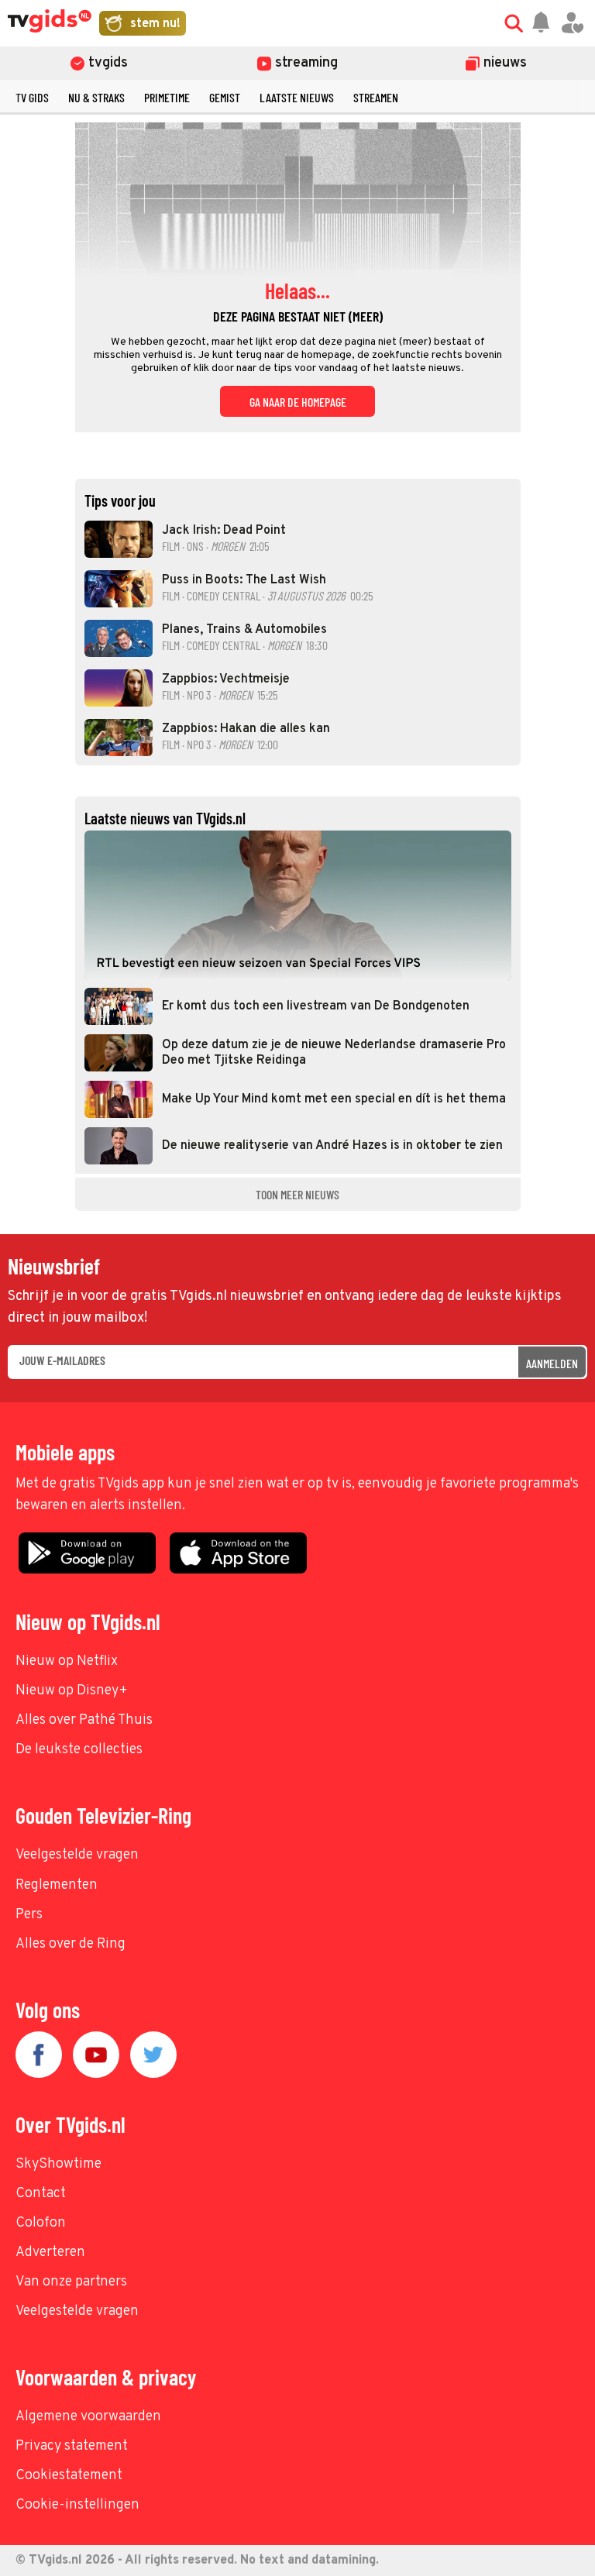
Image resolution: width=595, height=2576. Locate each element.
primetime (167, 97)
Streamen (376, 97)
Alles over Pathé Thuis (84, 1720)
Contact (41, 2194)
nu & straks (96, 97)
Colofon (41, 2223)
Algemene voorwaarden (88, 2417)
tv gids (32, 97)
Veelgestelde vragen (77, 1855)
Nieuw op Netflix (67, 1661)
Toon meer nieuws (297, 1194)
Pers (29, 1915)
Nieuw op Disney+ (72, 1691)
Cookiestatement (69, 2476)
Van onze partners (71, 2282)
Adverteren (50, 2253)
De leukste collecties (79, 1750)
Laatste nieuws (297, 97)
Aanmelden (552, 1363)
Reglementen (57, 1885)
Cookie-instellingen (77, 2505)
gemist (225, 97)
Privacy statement (72, 2446)
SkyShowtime (58, 2164)
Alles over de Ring (71, 1944)
